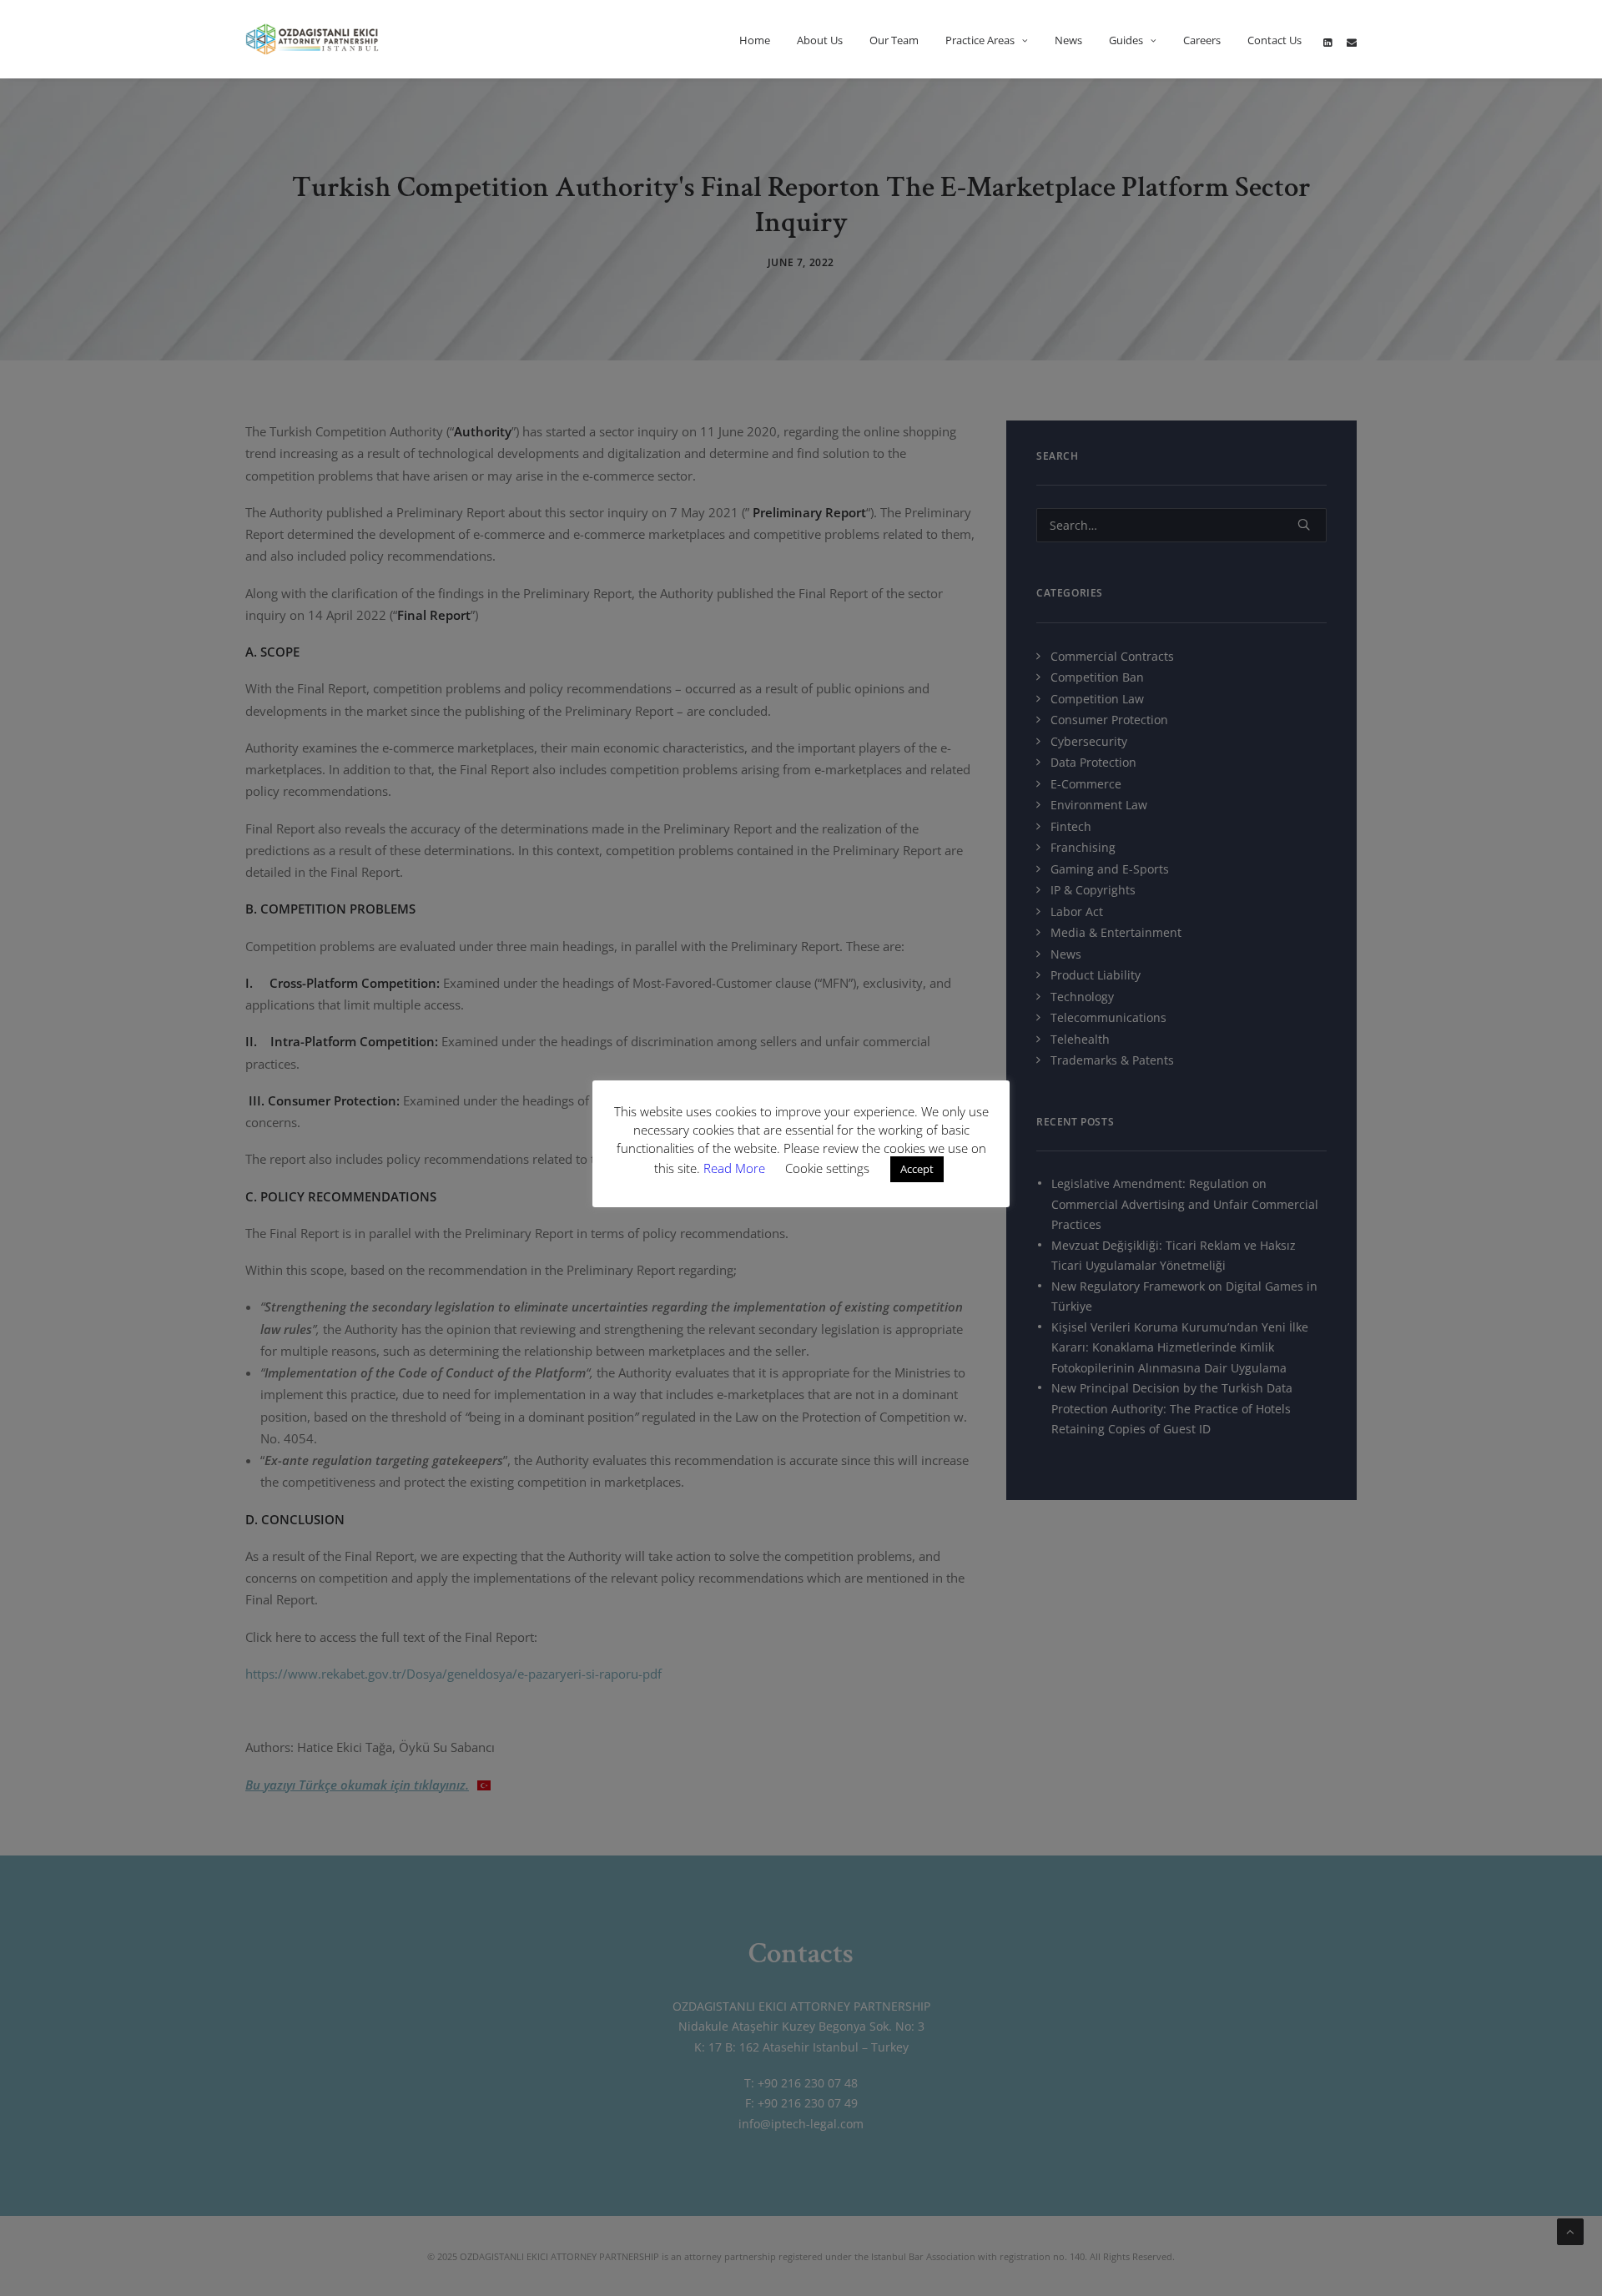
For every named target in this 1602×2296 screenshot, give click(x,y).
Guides (1126, 40)
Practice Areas (980, 40)
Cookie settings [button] (827, 1168)
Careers (1202, 40)
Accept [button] (917, 1169)
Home (755, 40)
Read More (736, 1168)
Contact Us (1275, 40)
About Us (820, 40)
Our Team (894, 40)
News (1068, 40)
